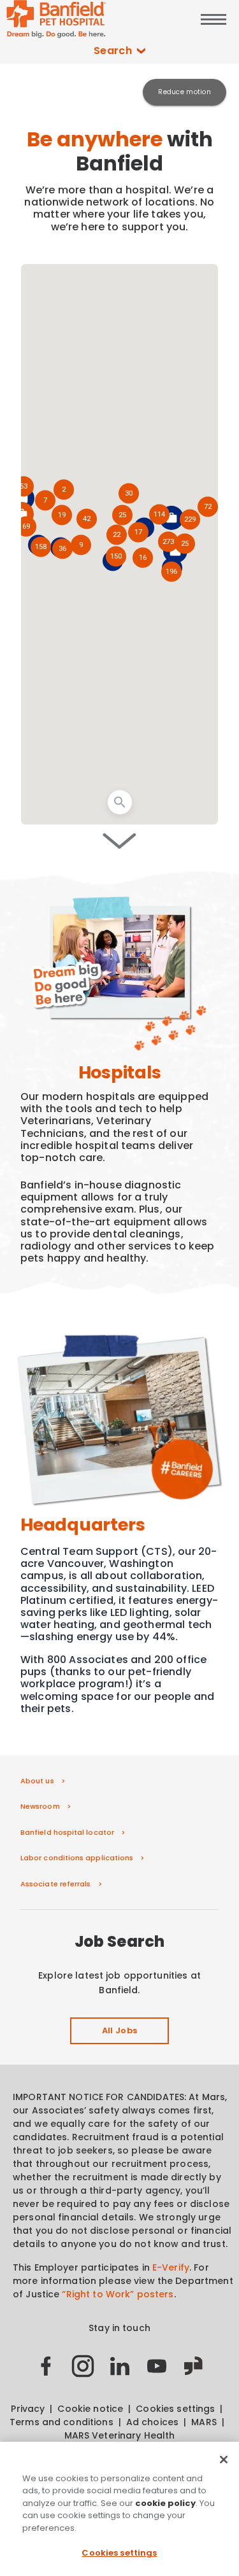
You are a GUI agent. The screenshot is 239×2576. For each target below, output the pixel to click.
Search (113, 51)
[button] (190, 520)
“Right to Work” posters (118, 2294)
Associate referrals (56, 1884)
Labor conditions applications (77, 1858)
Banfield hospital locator (67, 1832)
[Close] (224, 2460)
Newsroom (40, 1806)
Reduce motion (185, 92)
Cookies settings (119, 2553)
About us (37, 1781)
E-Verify (171, 2267)
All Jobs (120, 2030)
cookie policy (165, 2503)
